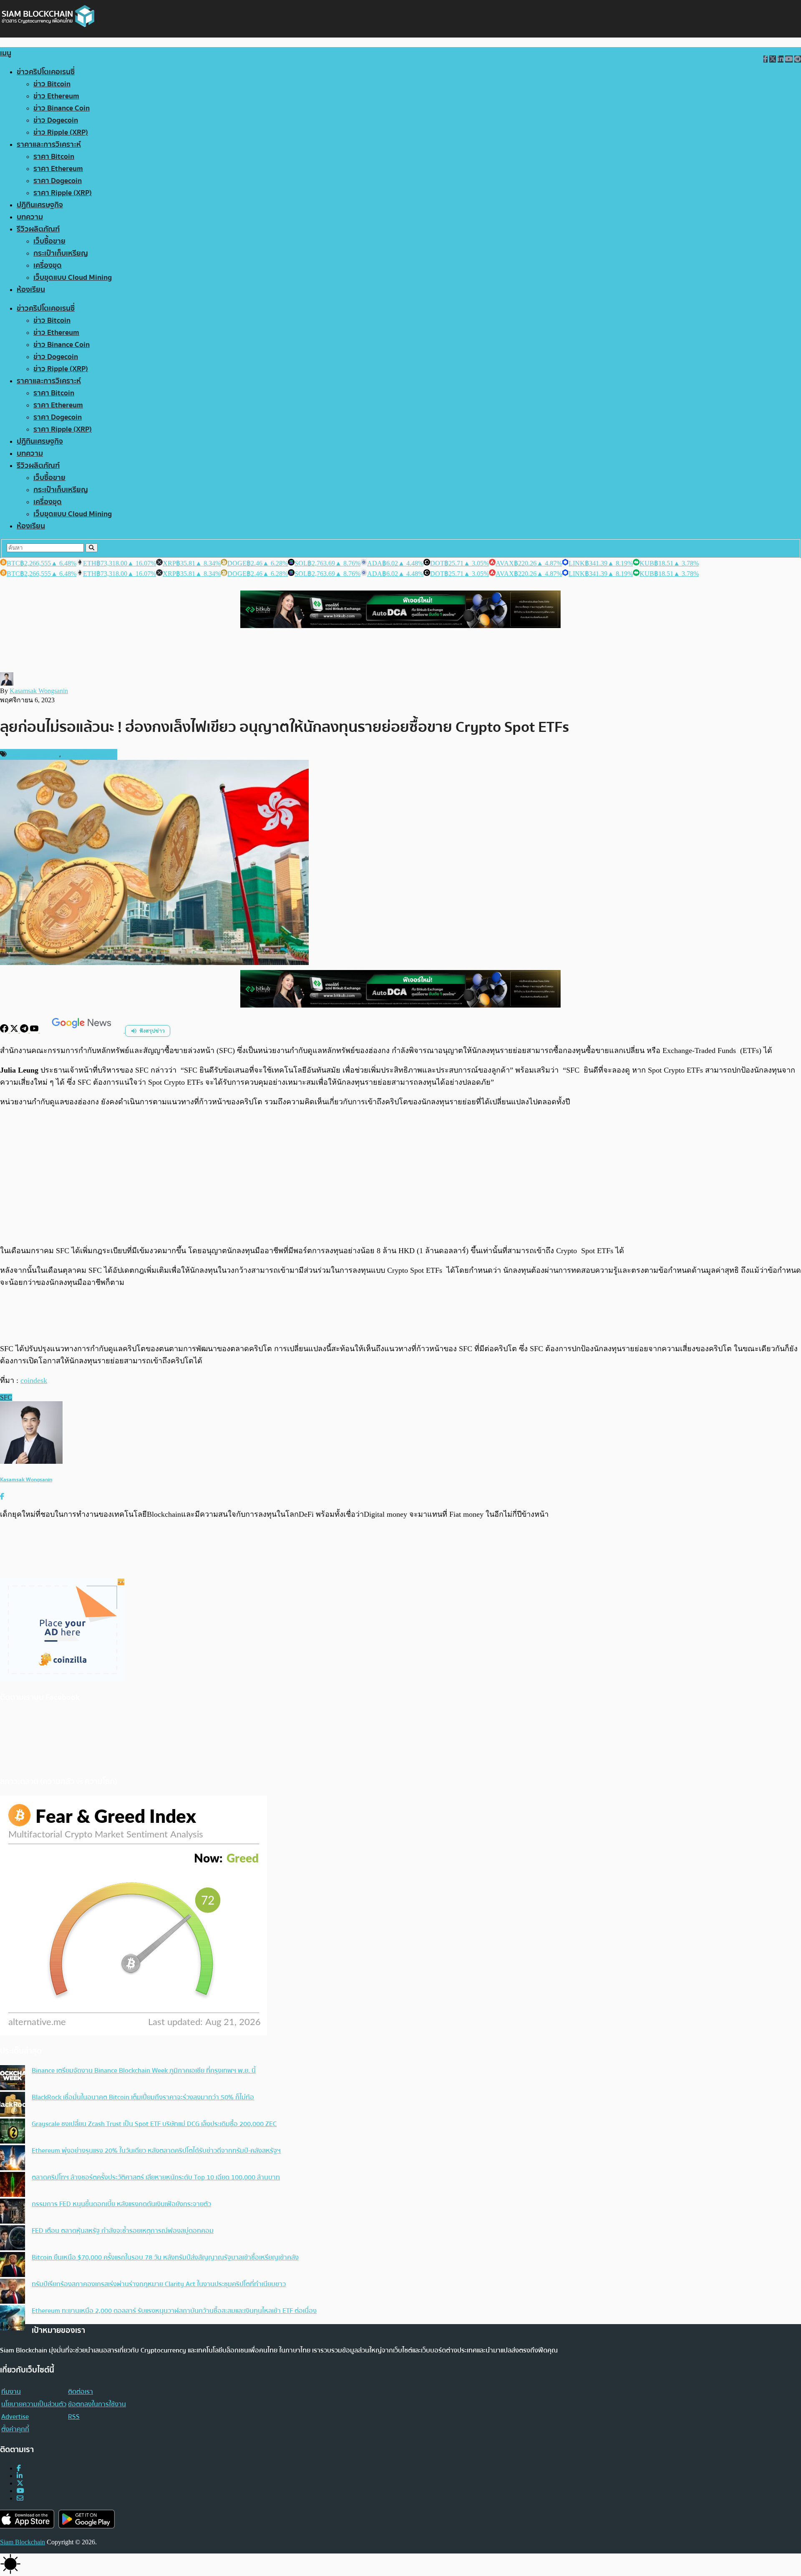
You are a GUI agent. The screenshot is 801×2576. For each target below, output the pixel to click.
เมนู (6, 53)
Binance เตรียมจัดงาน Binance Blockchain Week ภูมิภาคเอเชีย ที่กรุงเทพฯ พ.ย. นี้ (144, 2071)
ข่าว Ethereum (56, 96)
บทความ (30, 217)
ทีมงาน (11, 2392)
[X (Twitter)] (20, 2483)
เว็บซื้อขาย (49, 241)
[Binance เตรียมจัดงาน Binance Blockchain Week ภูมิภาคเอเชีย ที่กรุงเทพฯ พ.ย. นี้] (13, 2078)
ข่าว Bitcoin (52, 84)
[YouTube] (35, 1030)
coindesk (34, 1380)
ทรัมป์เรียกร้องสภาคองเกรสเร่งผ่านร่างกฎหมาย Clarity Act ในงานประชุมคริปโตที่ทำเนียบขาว (159, 2284)
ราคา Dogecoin (58, 181)
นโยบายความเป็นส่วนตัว (34, 2404)
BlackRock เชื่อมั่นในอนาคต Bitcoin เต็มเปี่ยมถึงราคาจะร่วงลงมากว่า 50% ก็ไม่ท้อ (143, 2097)
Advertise (15, 2417)
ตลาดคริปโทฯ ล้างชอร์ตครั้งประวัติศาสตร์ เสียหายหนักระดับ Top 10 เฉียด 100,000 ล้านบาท (156, 2177)
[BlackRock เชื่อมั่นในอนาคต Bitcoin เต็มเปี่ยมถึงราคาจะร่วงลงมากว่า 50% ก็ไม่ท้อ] (13, 2105)
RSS (74, 2417)
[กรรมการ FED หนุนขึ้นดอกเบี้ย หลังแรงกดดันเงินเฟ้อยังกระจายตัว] (13, 2212)
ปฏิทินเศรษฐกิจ (40, 205)
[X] (15, 1030)
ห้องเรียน (31, 290)
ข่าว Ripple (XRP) (61, 132)
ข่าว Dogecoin (56, 120)
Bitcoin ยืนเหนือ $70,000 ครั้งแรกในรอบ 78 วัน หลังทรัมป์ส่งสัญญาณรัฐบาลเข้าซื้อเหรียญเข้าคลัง (165, 2257)
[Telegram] (25, 1030)
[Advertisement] (400, 1176)
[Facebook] (5, 1030)
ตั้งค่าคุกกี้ (15, 2429)
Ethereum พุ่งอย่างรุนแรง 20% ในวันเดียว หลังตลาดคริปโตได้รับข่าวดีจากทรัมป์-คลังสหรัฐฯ (156, 2151)
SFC (6, 1397)
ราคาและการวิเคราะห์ (49, 145)
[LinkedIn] (20, 2476)
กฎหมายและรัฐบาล (34, 754)
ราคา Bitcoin (54, 157)
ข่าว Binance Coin (62, 108)
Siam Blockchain (23, 2542)
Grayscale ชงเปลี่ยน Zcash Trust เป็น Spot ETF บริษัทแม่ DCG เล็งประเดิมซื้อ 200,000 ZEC (154, 2124)
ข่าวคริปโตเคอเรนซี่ (46, 72)
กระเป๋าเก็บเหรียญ (61, 253)
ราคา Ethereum (58, 169)
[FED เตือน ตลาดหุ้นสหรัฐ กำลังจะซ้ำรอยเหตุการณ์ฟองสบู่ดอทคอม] (13, 2239)
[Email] (20, 2498)
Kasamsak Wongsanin (39, 691)
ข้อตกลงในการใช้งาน (97, 2404)
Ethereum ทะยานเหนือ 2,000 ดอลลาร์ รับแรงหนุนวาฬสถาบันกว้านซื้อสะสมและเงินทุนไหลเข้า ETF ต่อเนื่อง (174, 2311)
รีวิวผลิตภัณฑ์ (38, 229)
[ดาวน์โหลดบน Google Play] (87, 2519)
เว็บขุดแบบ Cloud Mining (73, 278)
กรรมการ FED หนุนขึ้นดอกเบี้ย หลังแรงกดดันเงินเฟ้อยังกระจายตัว (121, 2204)
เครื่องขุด (48, 265)
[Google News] (83, 1030)
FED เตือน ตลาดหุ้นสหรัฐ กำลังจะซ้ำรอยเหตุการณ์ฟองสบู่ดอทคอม (123, 2231)
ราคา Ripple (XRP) (63, 193)
